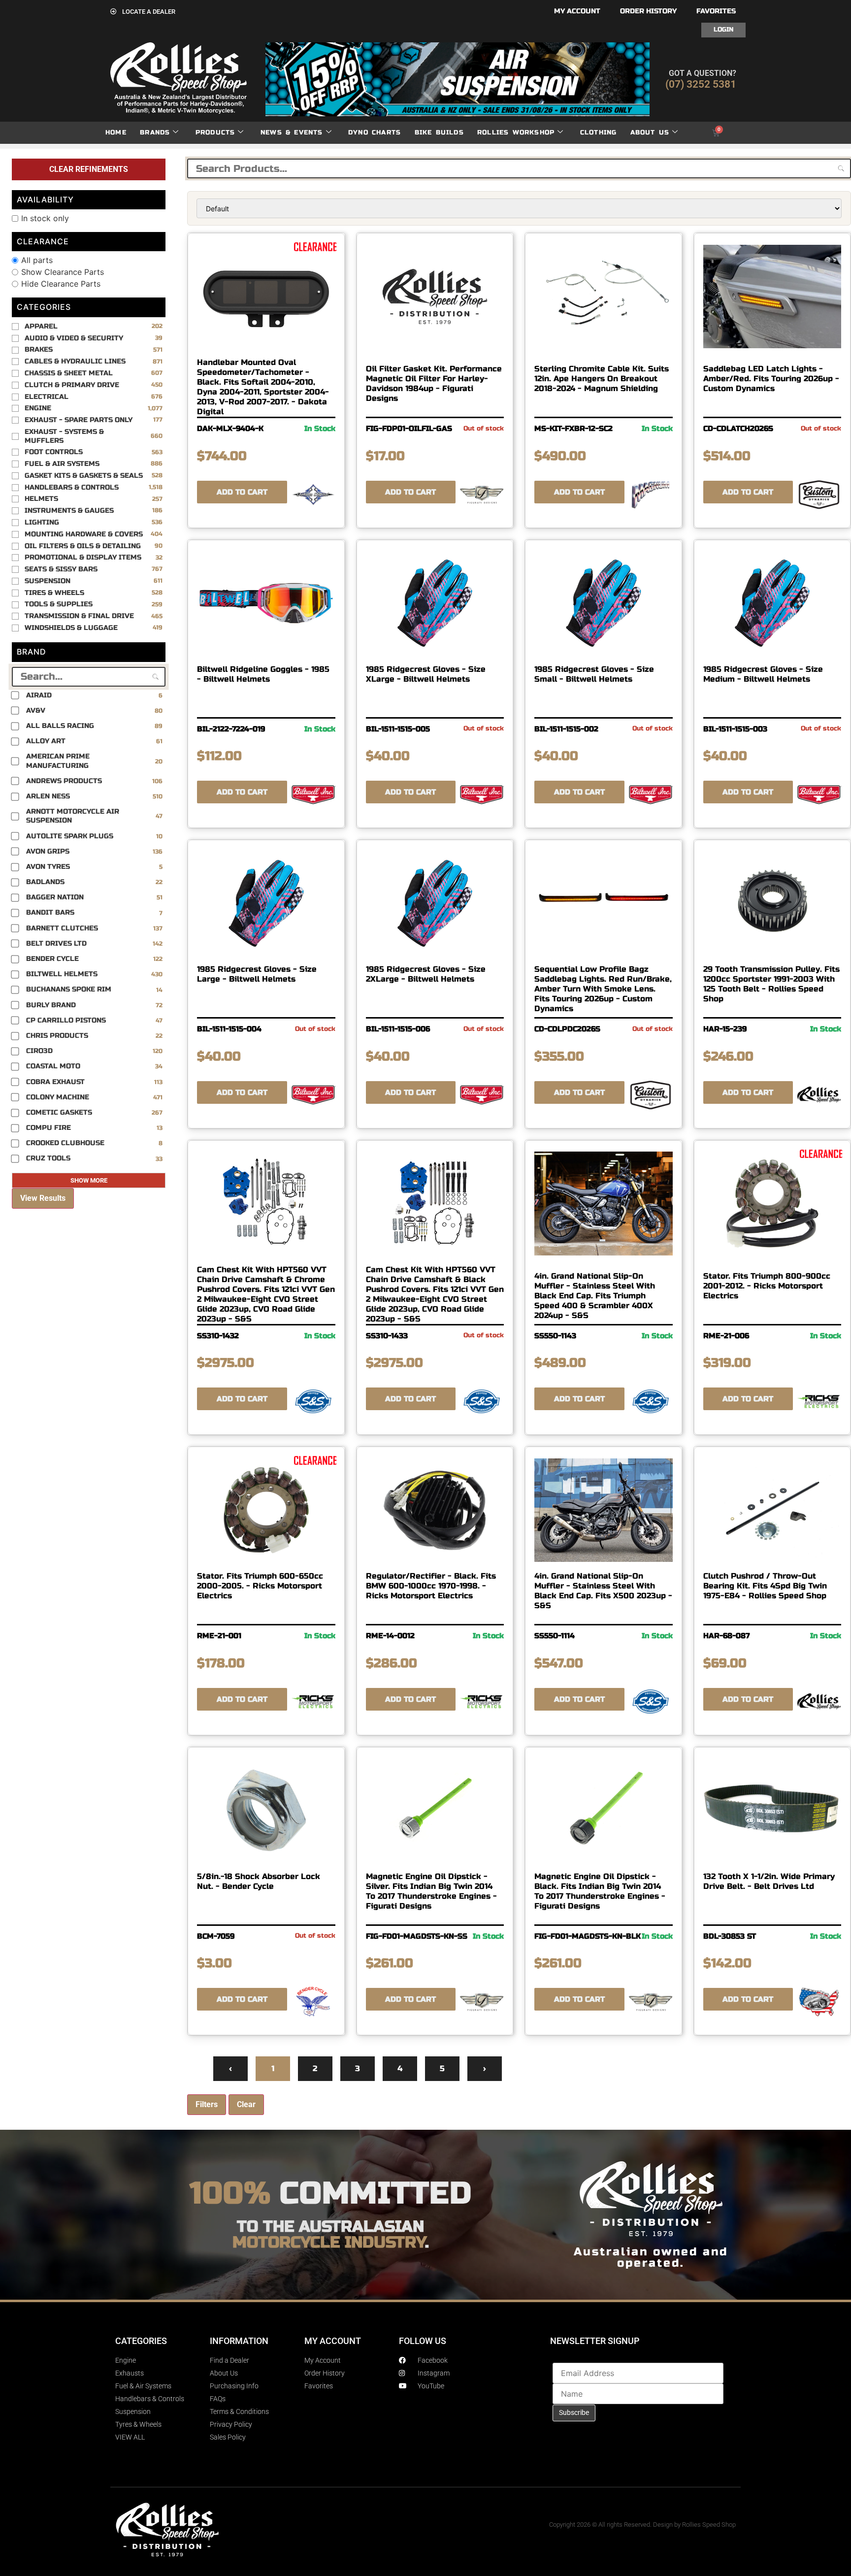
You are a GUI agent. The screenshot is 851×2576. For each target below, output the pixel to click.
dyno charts (375, 132)
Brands (155, 132)
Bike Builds (439, 132)
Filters (207, 2104)
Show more (89, 1180)
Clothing (599, 132)
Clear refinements (89, 169)
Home (116, 132)
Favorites (716, 11)
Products (215, 132)
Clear (246, 2104)
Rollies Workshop (516, 132)
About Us (650, 132)
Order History (648, 11)
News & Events (292, 132)
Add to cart (242, 492)
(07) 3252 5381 (701, 84)
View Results (43, 1198)
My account (577, 11)
